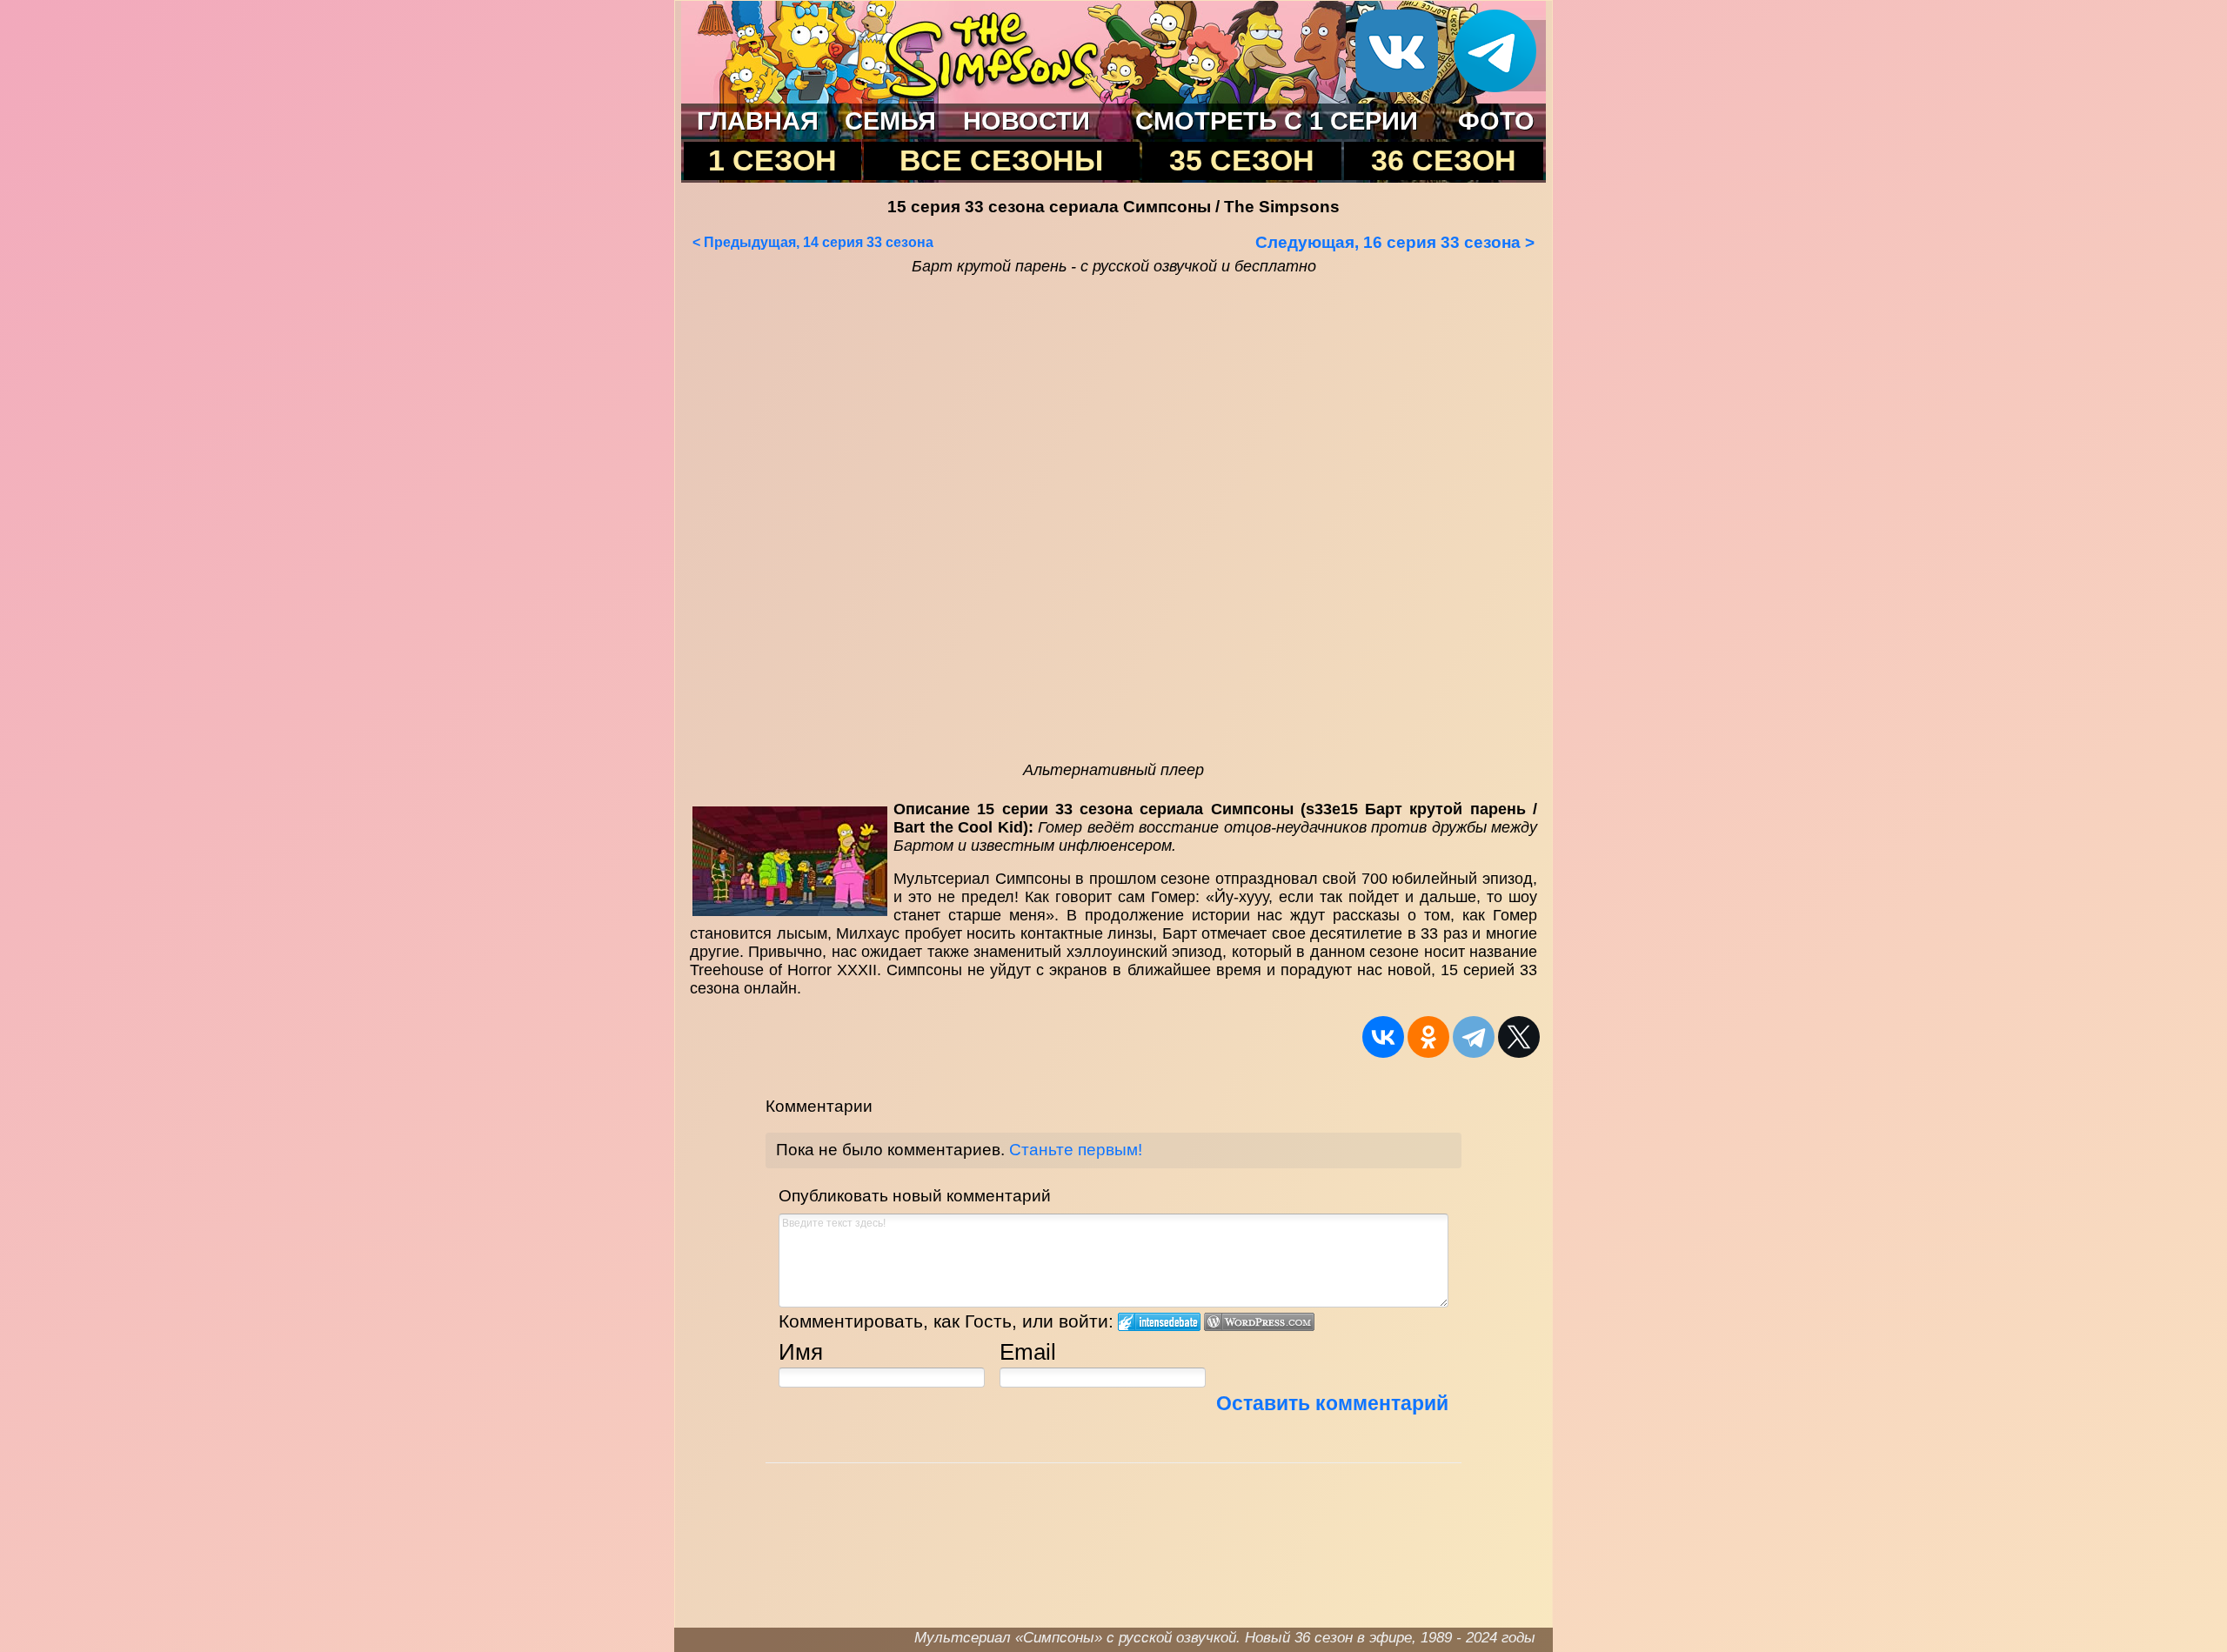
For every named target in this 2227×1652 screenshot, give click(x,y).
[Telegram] (1474, 1037)
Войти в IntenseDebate (1159, 1322)
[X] (1519, 1037)
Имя (801, 1352)
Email (1028, 1352)
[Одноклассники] (1428, 1037)
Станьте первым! (1076, 1150)
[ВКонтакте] (1383, 1037)
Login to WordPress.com (1259, 1322)
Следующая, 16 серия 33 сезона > (1395, 242)
